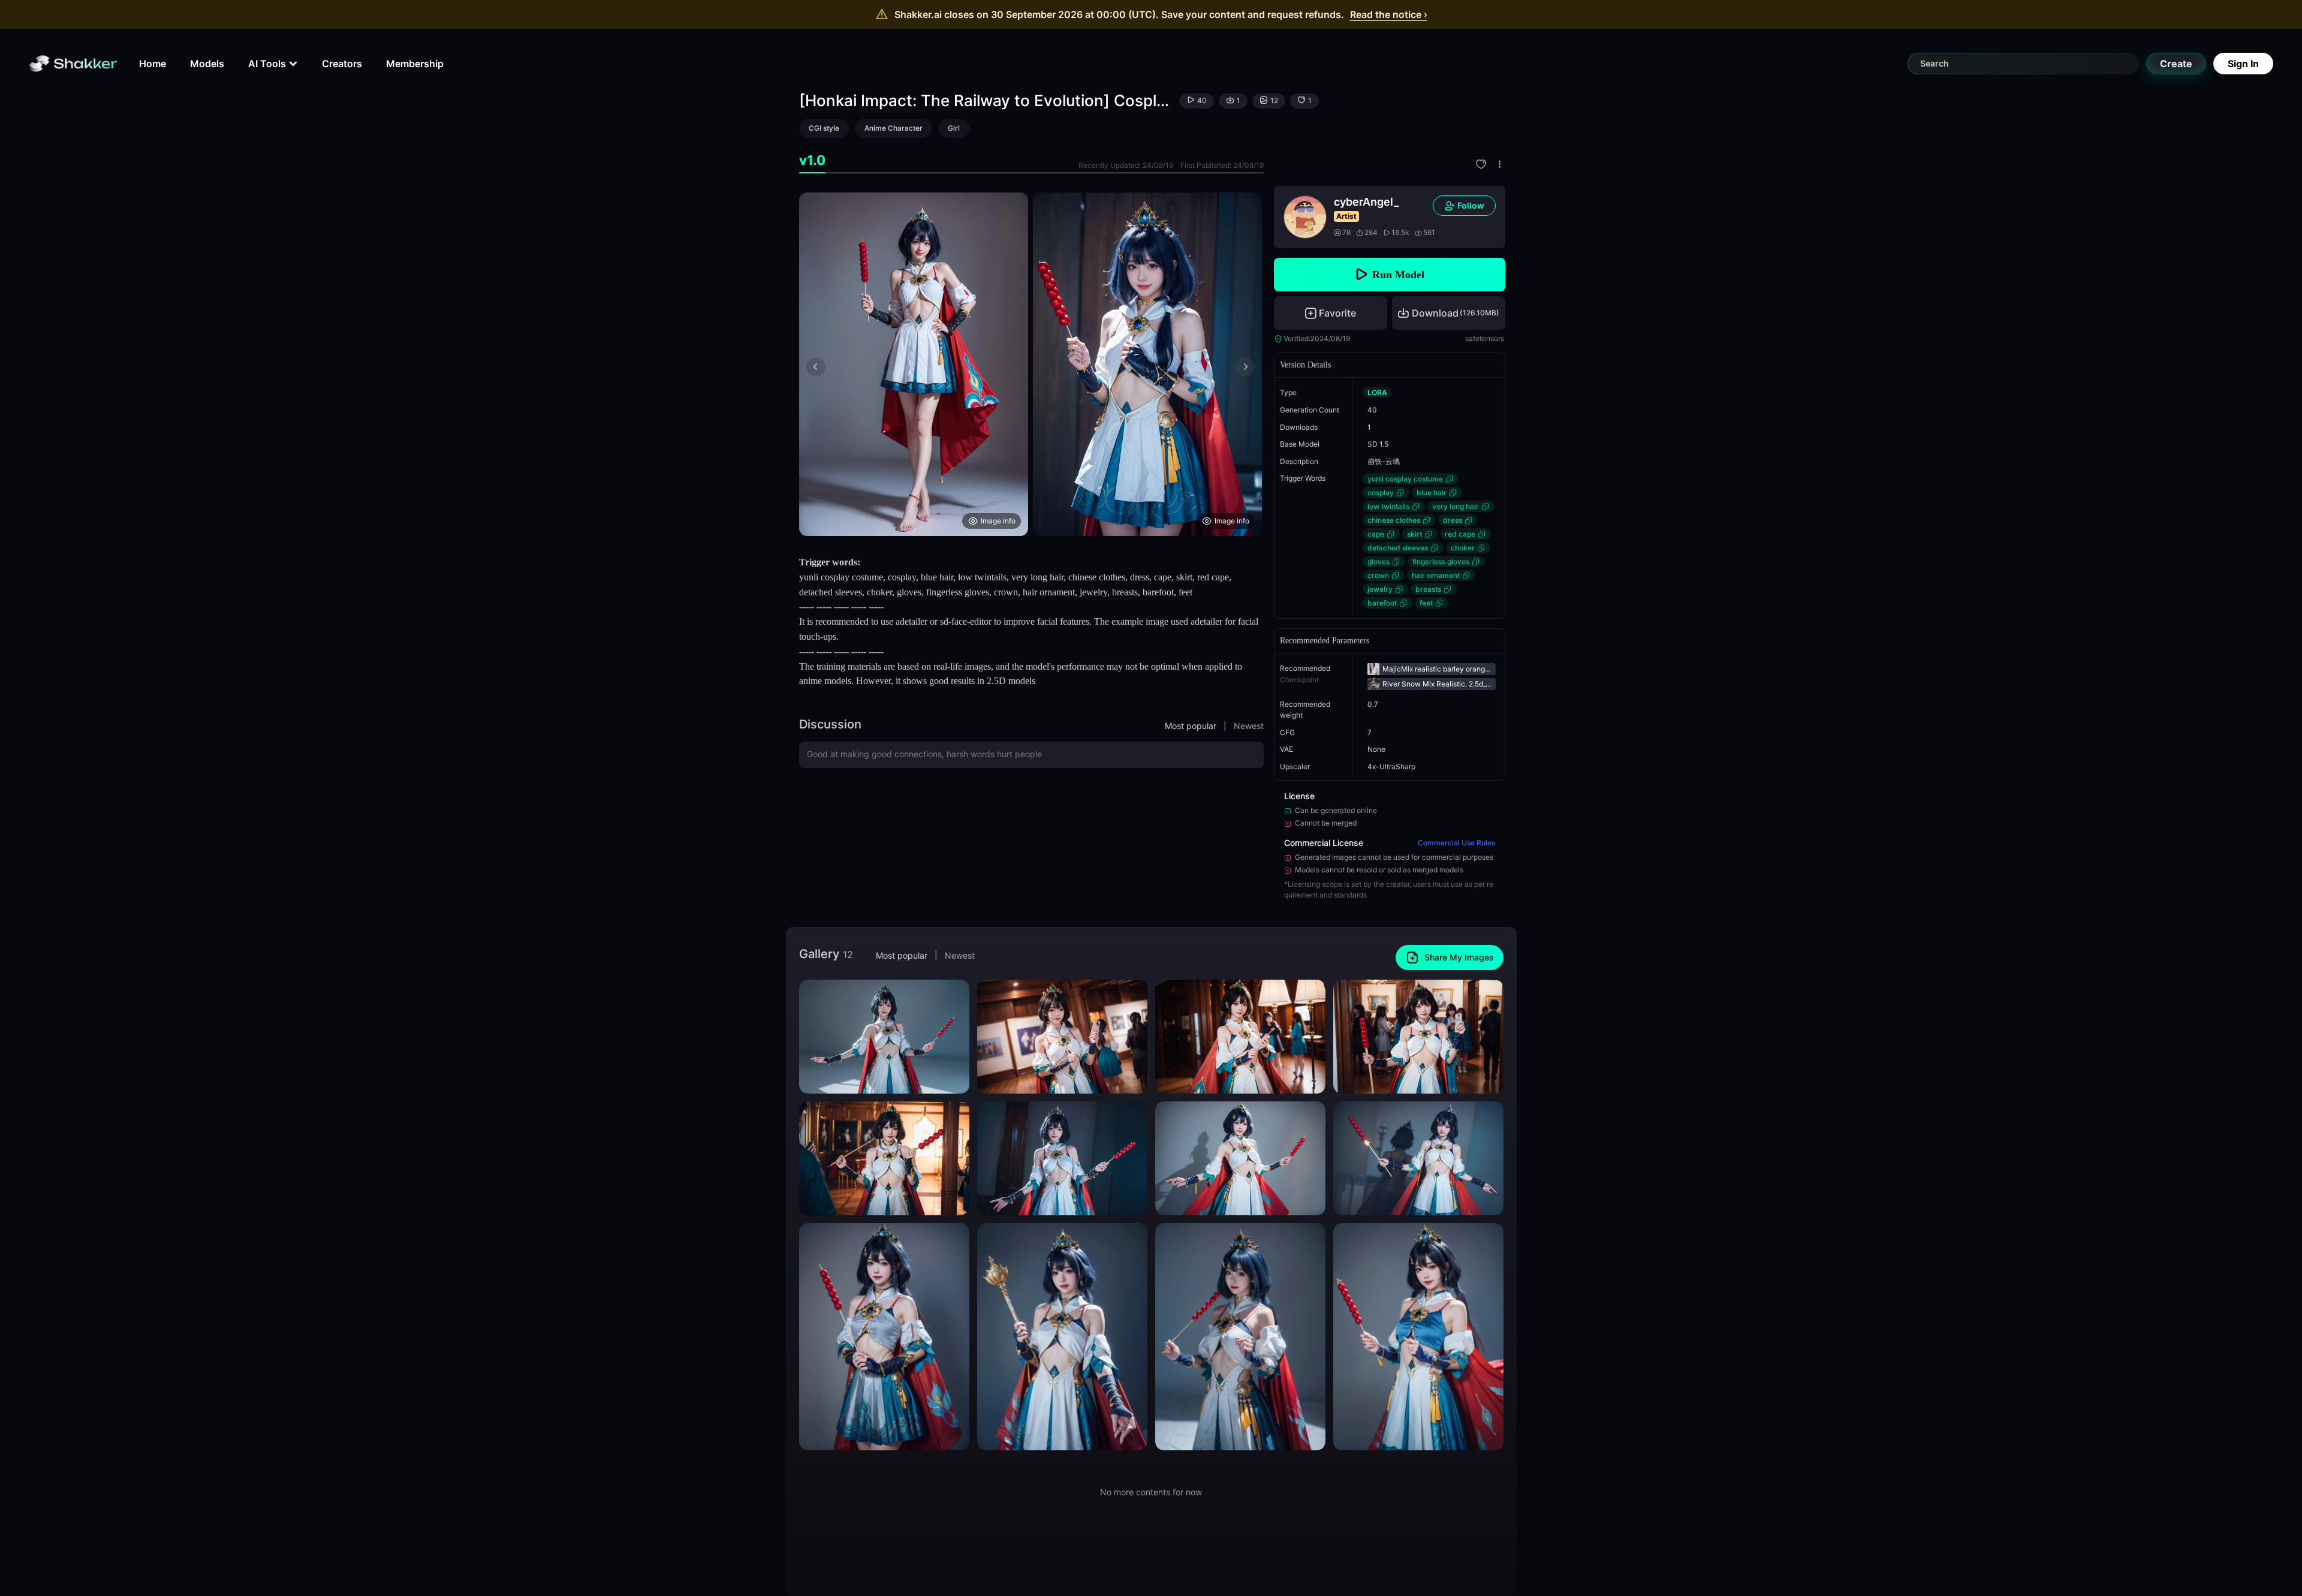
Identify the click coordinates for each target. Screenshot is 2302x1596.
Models (207, 64)
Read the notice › (1389, 14)
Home (153, 64)
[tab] (812, 160)
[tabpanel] (1031, 364)
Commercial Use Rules (1456, 843)
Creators (342, 64)
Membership (415, 64)
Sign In (2243, 64)
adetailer (912, 621)
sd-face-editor (966, 621)
